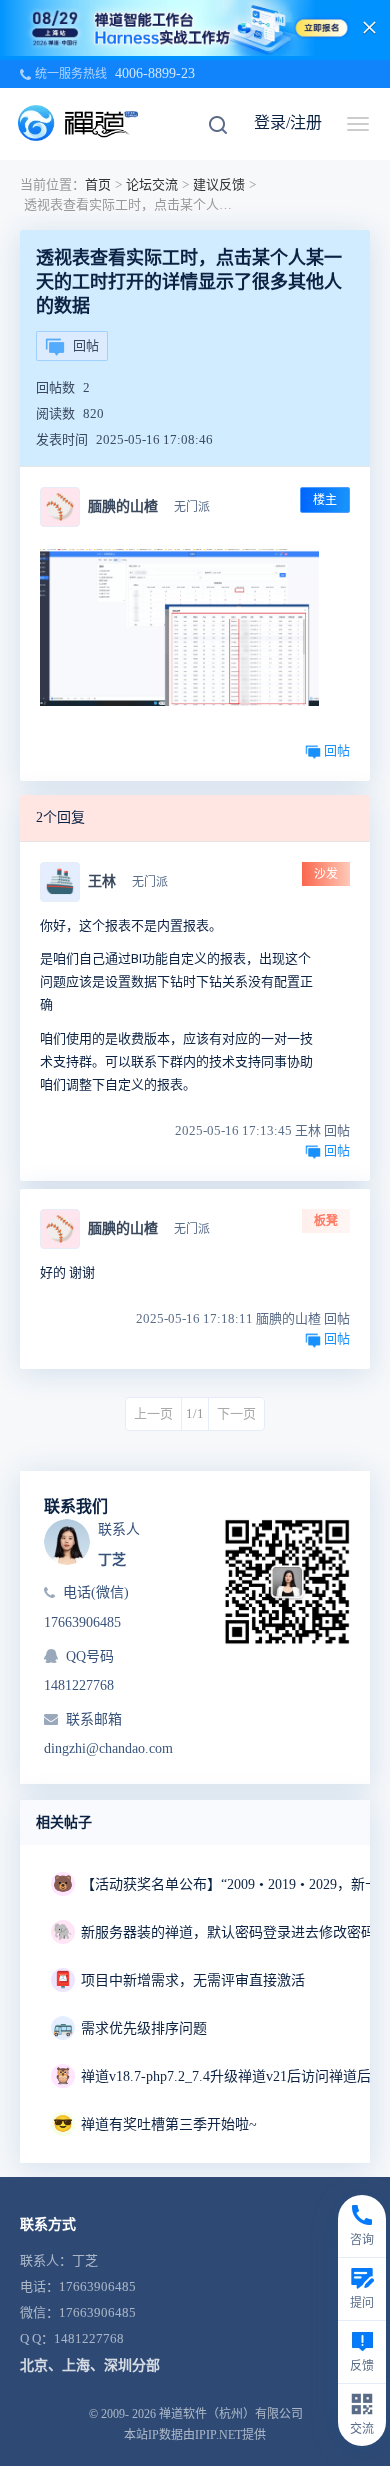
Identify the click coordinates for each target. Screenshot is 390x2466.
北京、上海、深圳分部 (90, 2365)
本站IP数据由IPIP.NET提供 (195, 2435)
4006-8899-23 (155, 73)
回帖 (86, 345)
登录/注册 (288, 122)
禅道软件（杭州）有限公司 (231, 2414)
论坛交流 (152, 184)
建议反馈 (219, 184)
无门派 (192, 507)
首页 (98, 184)
